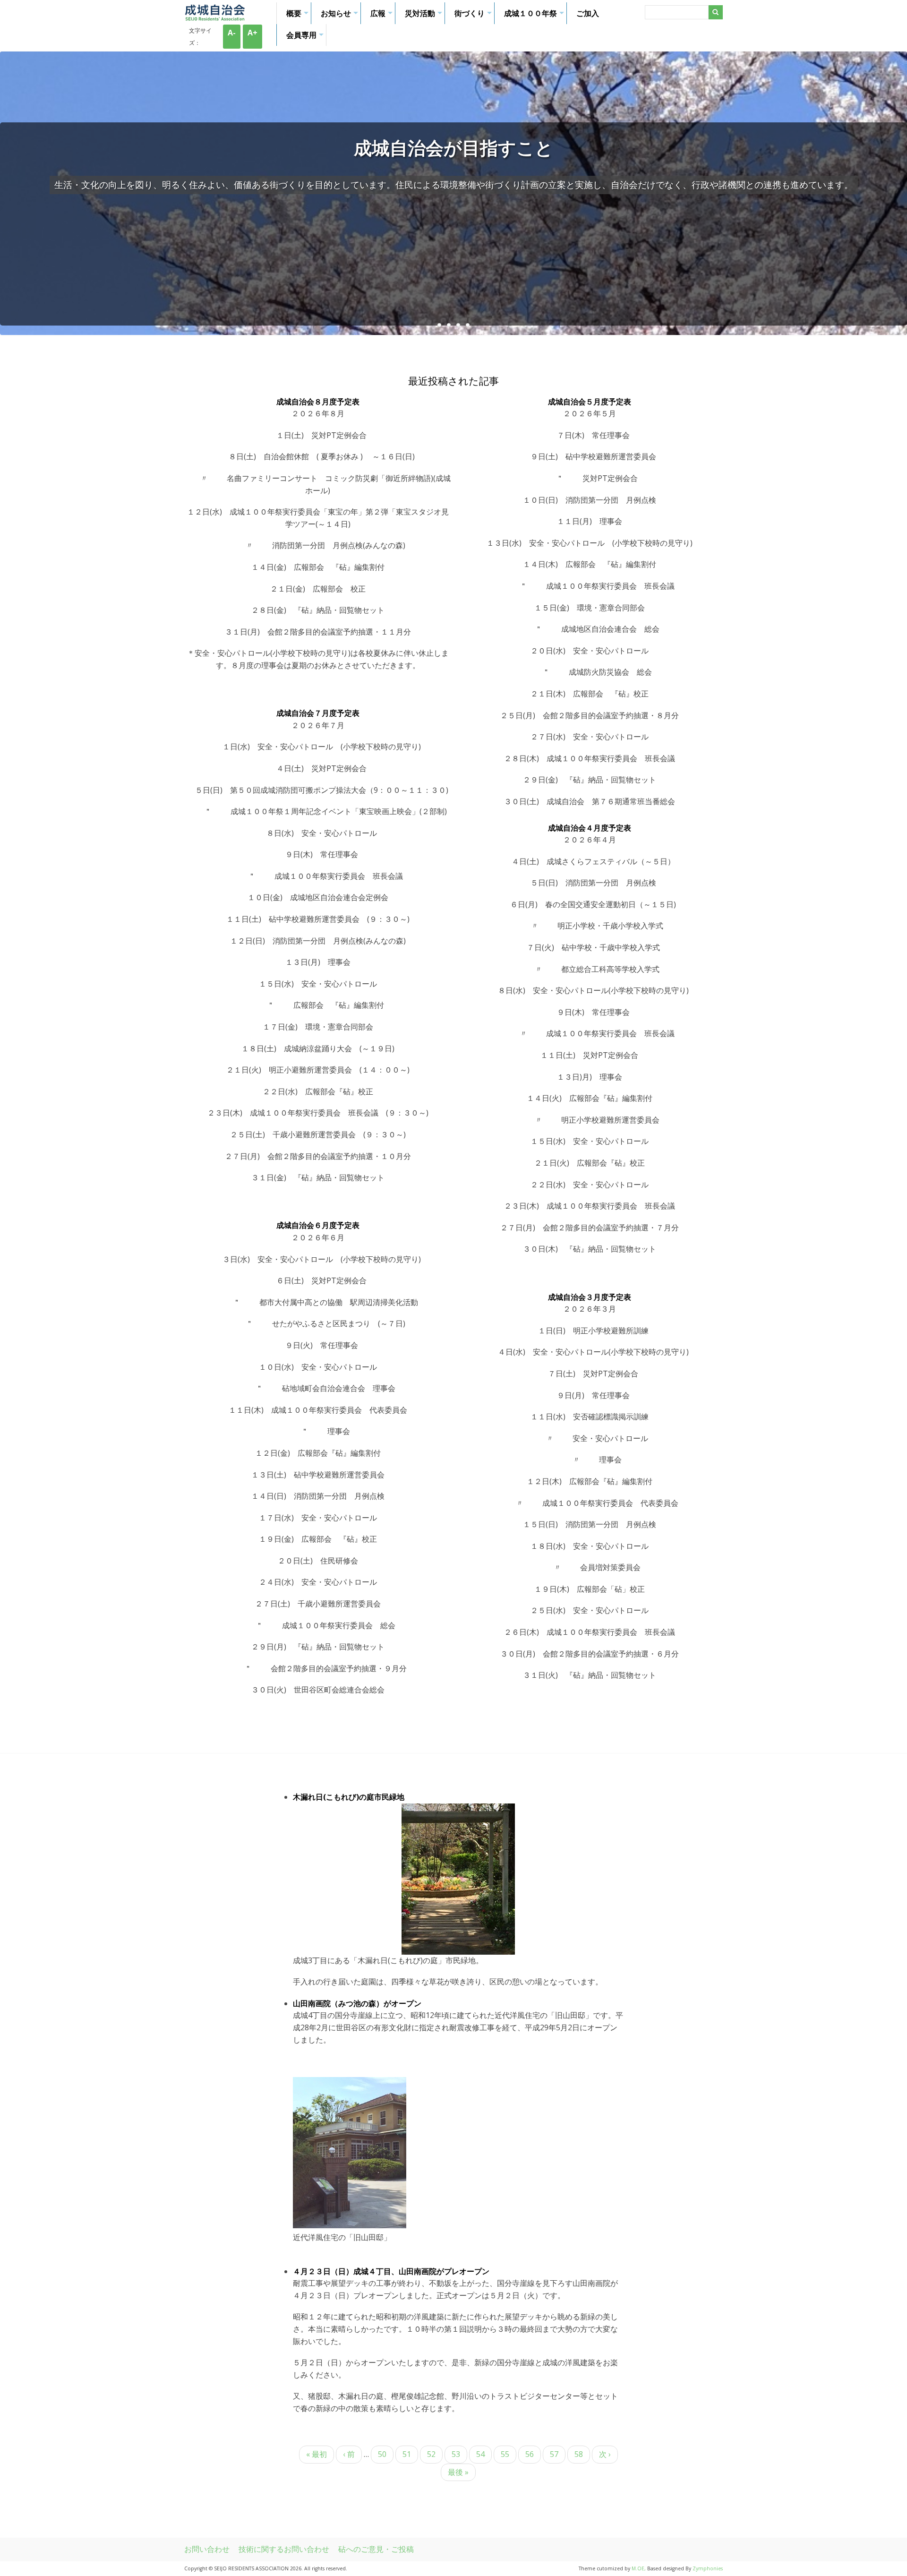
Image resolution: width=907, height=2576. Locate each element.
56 (530, 2456)
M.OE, (639, 2568)
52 (431, 2456)
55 (505, 2456)
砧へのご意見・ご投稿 (376, 2549)
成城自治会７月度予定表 (318, 713)
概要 (299, 16)
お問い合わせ (207, 2549)
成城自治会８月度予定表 (318, 402)
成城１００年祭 (535, 16)
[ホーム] (215, 18)
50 (382, 2456)
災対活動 (425, 16)
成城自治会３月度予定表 (590, 1297)
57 (554, 2456)
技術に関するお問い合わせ (284, 2549)
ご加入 (588, 13)
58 (579, 2456)
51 (407, 2456)
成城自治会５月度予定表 (590, 402)
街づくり (474, 16)
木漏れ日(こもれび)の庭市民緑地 (349, 1797)
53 (456, 2456)
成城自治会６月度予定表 (318, 1225)
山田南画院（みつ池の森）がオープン (357, 2003)
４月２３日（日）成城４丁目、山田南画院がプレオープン (391, 2271)
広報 (383, 16)
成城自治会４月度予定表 (590, 828)
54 (480, 2456)
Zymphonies (708, 2568)
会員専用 (306, 38)
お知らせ (341, 16)
